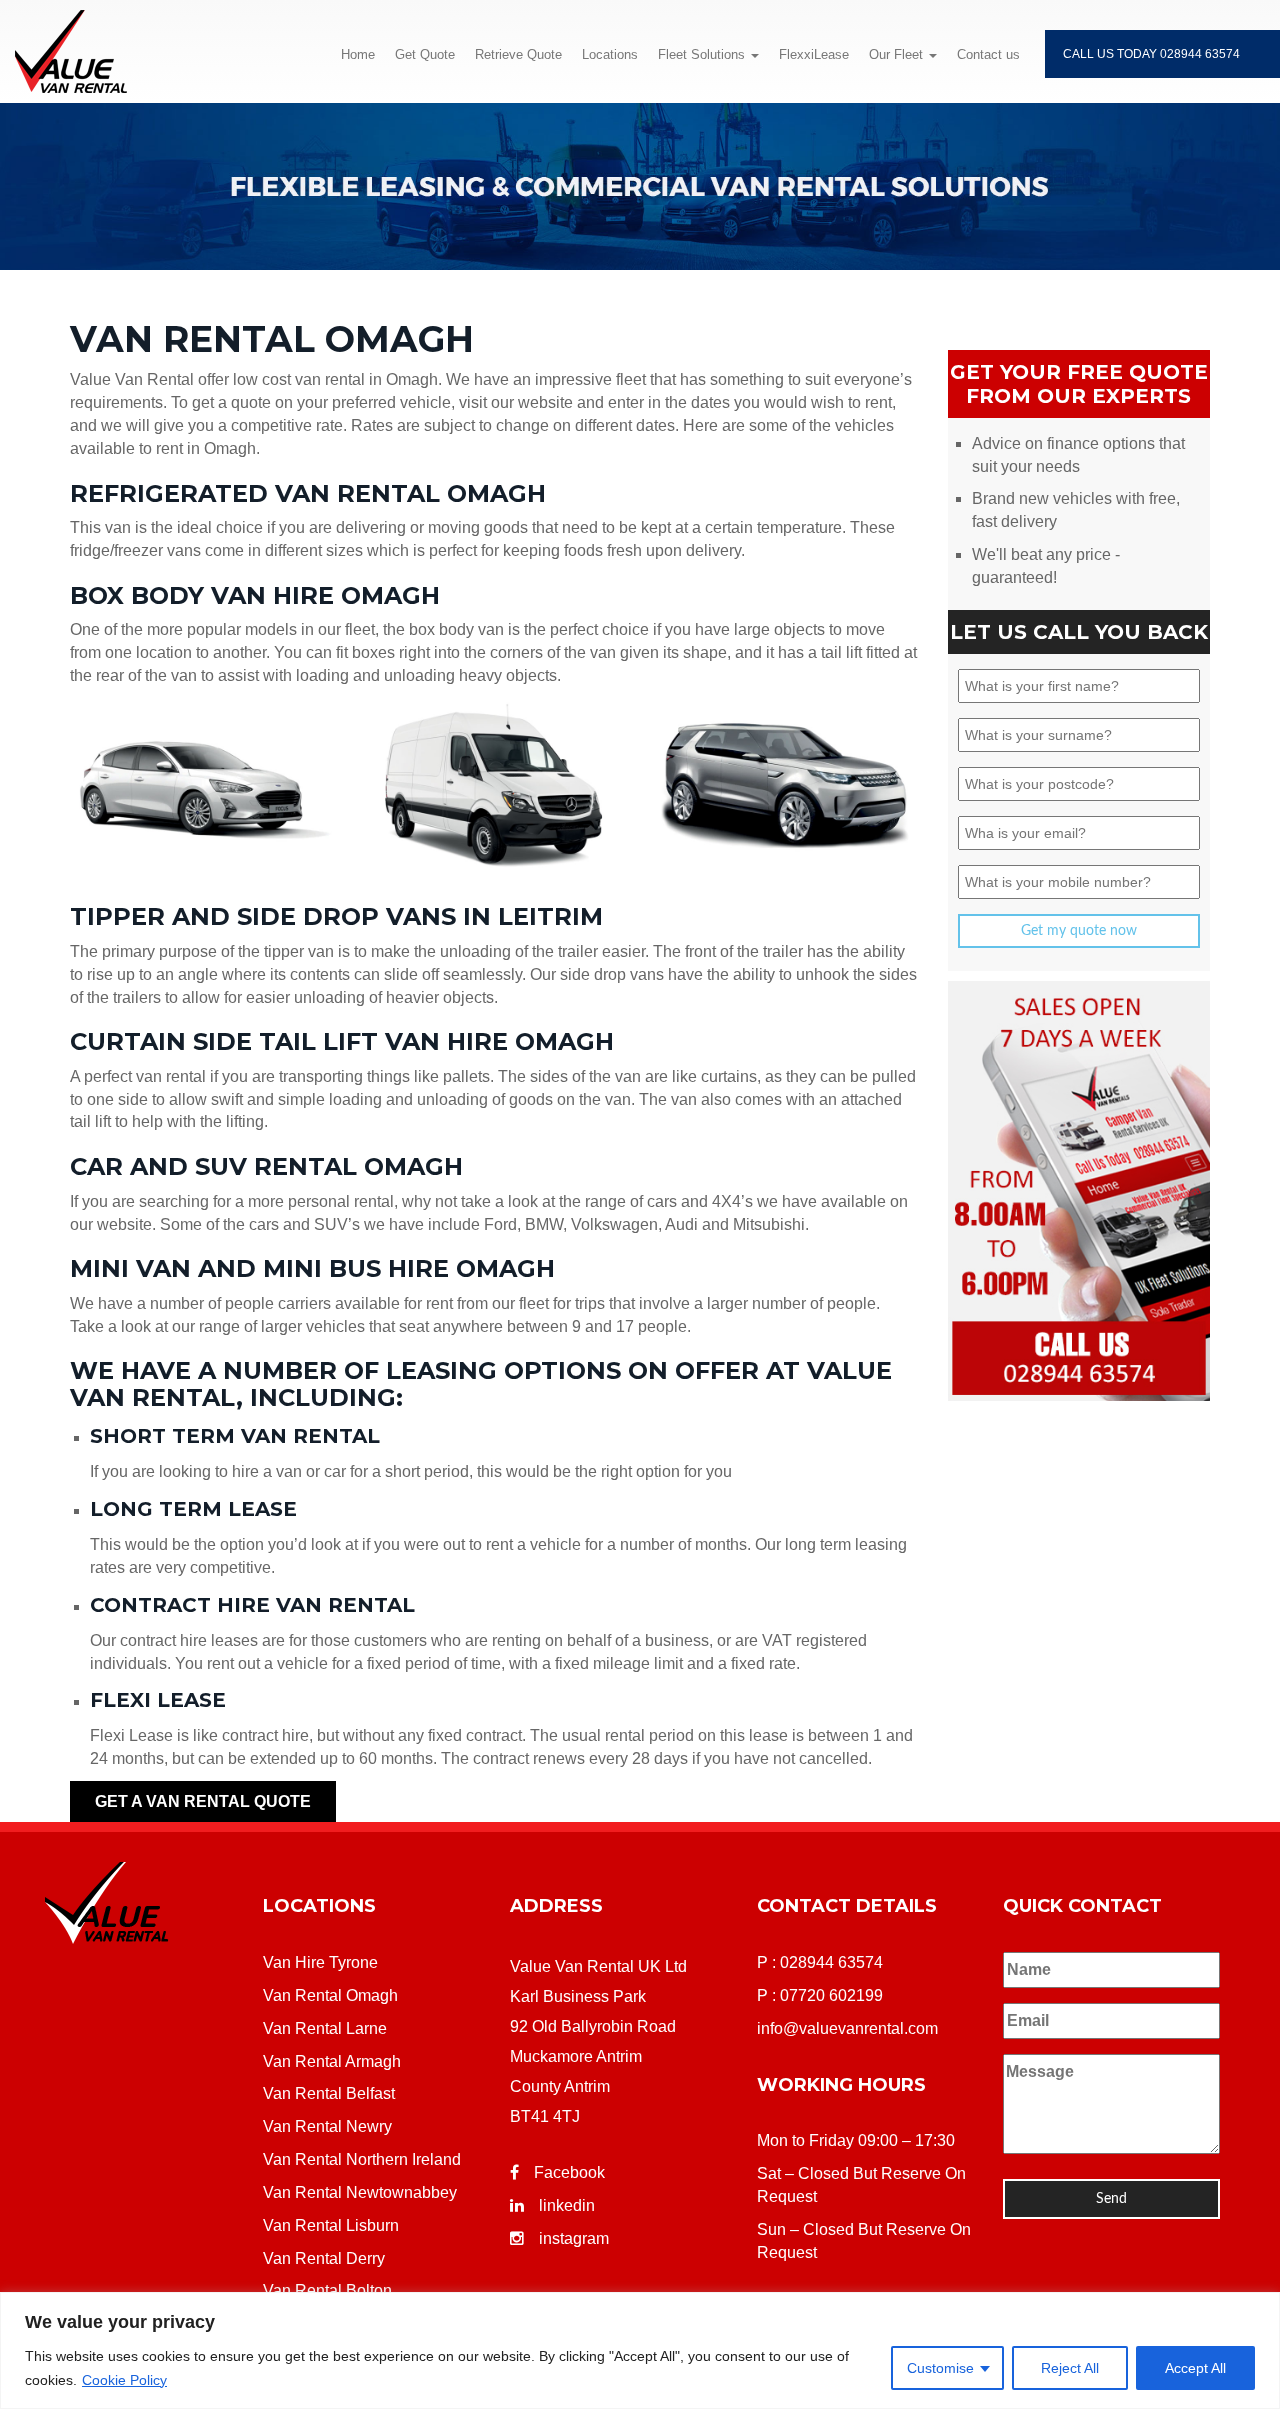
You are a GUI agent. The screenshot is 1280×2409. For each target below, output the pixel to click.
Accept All (1195, 2368)
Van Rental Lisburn (331, 2225)
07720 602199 (831, 1995)
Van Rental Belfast (329, 2093)
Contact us (988, 54)
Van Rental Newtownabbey (360, 2192)
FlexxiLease (814, 54)
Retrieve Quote (518, 54)
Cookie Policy (124, 2380)
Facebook (569, 2172)
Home (358, 54)
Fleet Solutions (703, 54)
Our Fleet (898, 54)
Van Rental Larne (325, 2028)
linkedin (567, 2205)
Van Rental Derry (324, 2258)
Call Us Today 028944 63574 (1151, 54)
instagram (574, 2238)
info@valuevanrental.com (847, 2028)
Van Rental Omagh (330, 1995)
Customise (940, 2368)
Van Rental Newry (327, 2126)
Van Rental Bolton (327, 2290)
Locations (610, 54)
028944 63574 (831, 1962)
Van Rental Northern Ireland (362, 2159)
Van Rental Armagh (332, 2061)
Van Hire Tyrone (320, 1962)
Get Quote (425, 54)
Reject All (1070, 2368)
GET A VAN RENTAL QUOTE (203, 1801)
